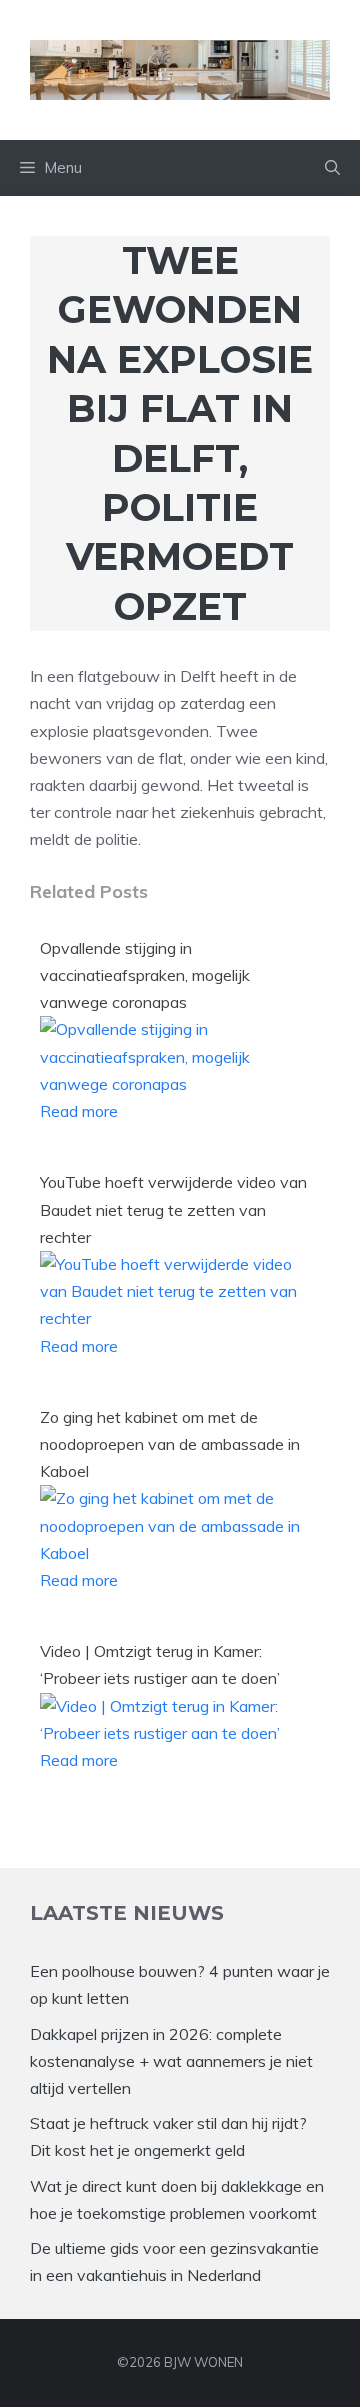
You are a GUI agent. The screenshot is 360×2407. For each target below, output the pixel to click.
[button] (332, 168)
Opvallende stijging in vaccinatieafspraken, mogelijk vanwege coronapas (145, 975)
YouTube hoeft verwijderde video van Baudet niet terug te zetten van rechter (173, 1209)
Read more (79, 1111)
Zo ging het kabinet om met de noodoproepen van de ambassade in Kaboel (170, 1444)
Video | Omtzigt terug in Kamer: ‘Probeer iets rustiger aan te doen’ (160, 1664)
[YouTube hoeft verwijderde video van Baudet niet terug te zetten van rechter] (175, 1318)
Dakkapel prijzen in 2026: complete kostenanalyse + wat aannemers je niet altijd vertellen (171, 2061)
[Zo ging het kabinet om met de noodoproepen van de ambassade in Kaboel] (175, 1553)
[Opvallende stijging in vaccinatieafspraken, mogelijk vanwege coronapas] (175, 1084)
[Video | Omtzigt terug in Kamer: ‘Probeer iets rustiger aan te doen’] (175, 1733)
